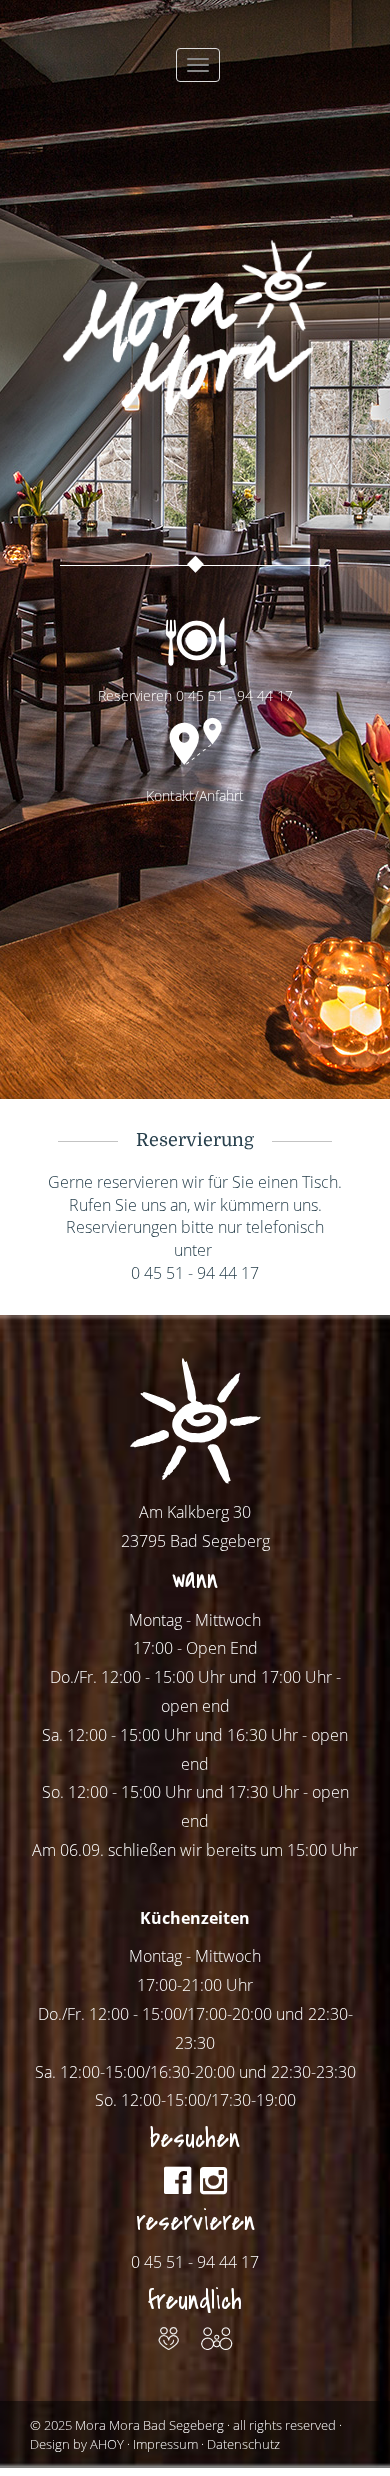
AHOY (107, 2444)
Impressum (165, 2444)
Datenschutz (243, 2444)
